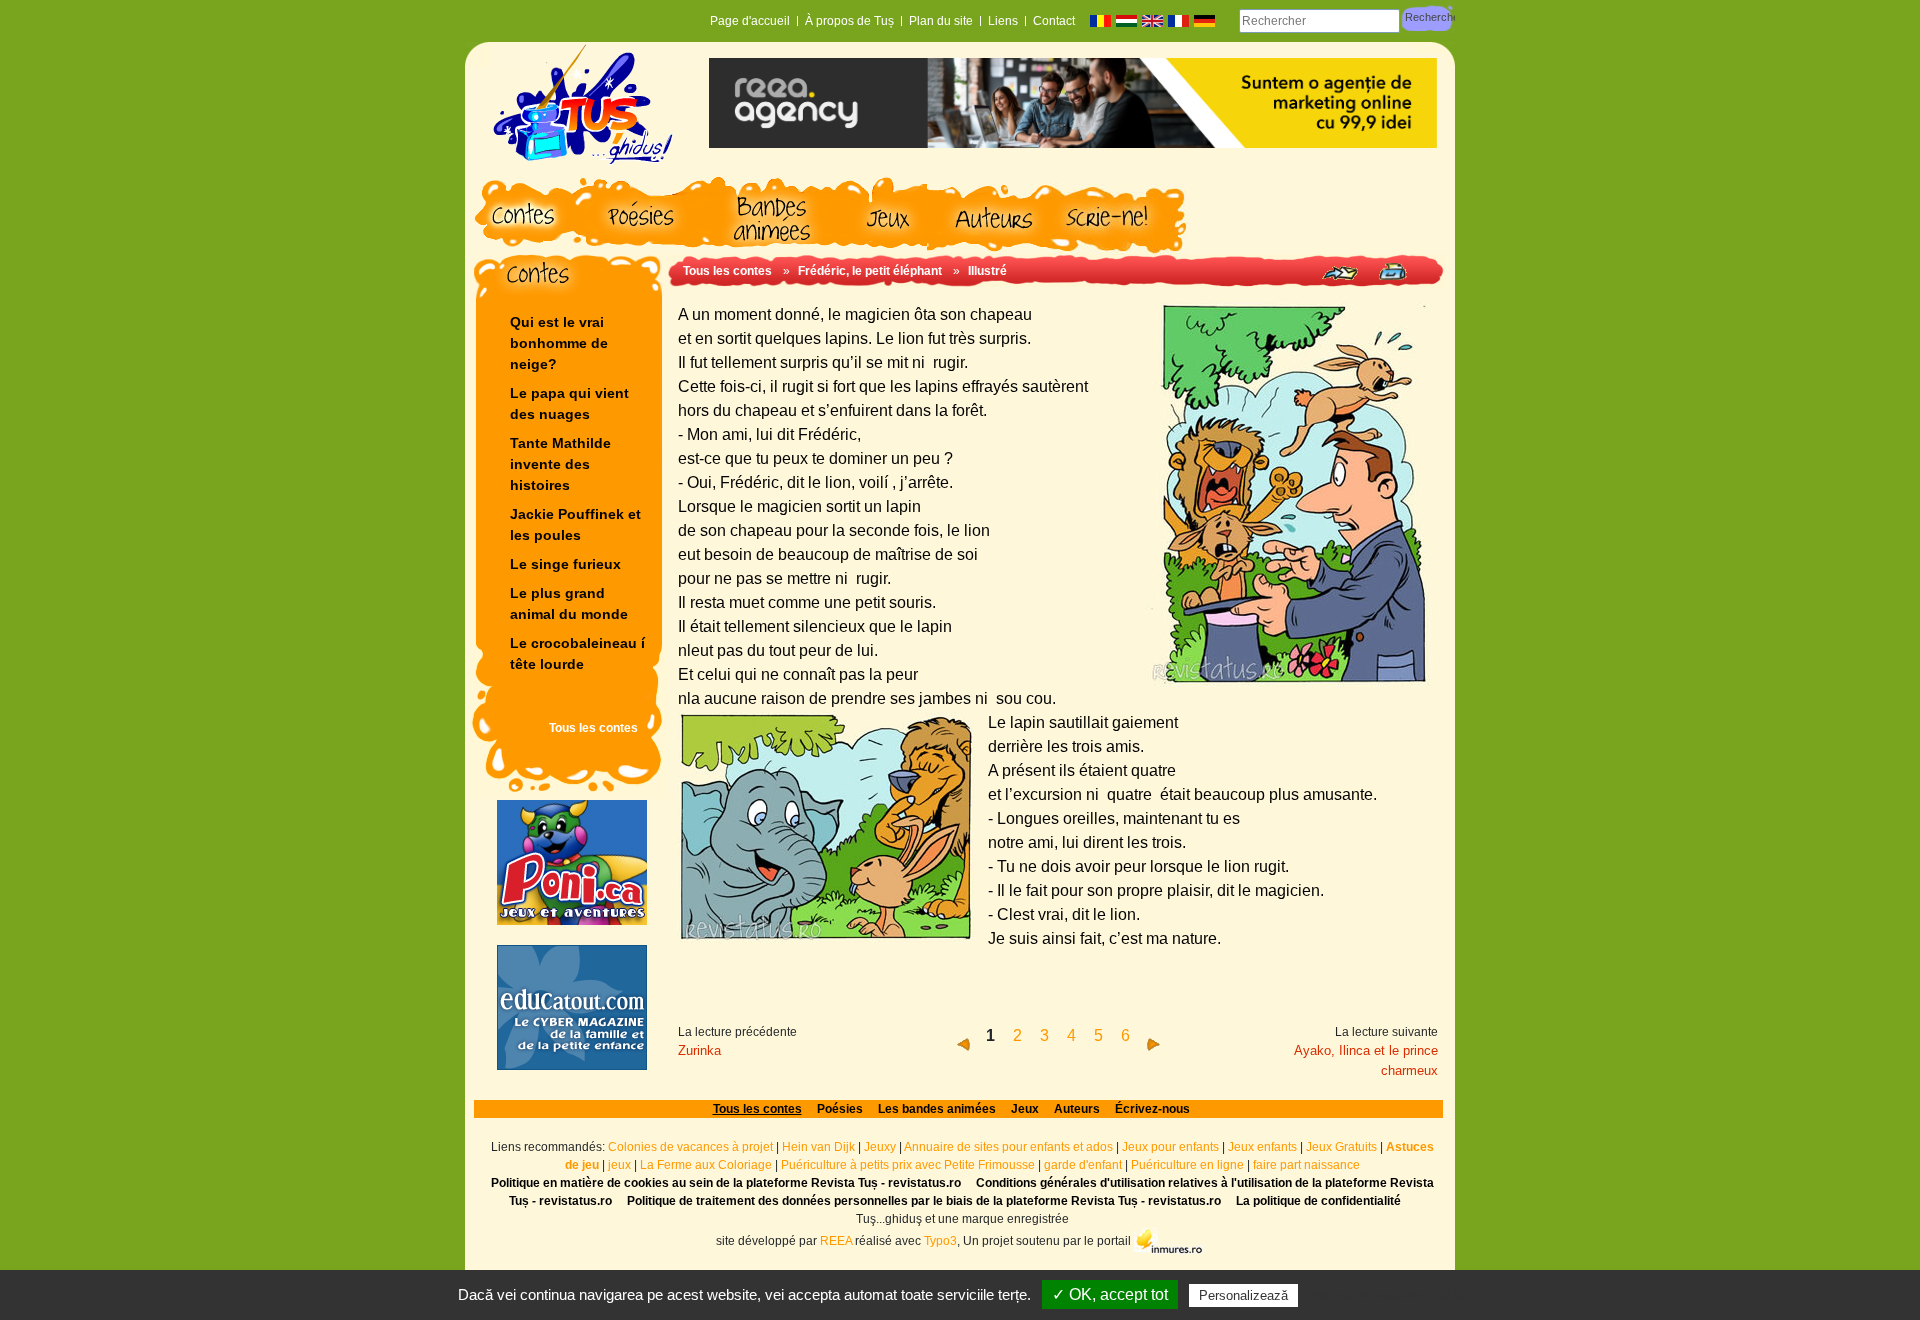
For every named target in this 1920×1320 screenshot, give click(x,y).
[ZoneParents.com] (572, 862)
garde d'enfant (1083, 1165)
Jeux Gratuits (1341, 1147)
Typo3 (940, 1241)
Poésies (840, 1109)
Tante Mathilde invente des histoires (560, 464)
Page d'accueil (750, 21)
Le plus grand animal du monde (569, 603)
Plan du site (941, 21)
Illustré (987, 271)
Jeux (1025, 1109)
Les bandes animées (937, 1109)
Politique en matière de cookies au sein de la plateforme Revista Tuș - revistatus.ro (726, 1183)
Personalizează (1243, 1295)
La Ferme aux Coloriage (706, 1165)
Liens (1003, 21)
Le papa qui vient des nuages (569, 403)
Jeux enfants (1262, 1147)
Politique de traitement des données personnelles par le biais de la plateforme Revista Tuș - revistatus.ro (924, 1201)
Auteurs (1077, 1109)
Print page (1392, 271)
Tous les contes (593, 728)
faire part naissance (1306, 1165)
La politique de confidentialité (1318, 1201)
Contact (1054, 21)
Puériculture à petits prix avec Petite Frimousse (908, 1165)
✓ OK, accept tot (1110, 1294)
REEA (836, 1241)
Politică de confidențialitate (1392, 1295)
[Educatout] (572, 1007)
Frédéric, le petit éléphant (871, 271)
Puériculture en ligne (1187, 1165)
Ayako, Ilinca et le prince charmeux (1366, 1060)
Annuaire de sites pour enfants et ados (1008, 1147)
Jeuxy (880, 1147)
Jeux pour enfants (1170, 1147)
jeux (619, 1165)
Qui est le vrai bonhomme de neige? (559, 343)
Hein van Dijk (818, 1147)
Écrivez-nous (1152, 1109)
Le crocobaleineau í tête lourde (579, 653)
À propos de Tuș (849, 21)
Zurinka (699, 1050)
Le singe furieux (565, 564)
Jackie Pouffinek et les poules (575, 524)
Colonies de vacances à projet (690, 1147)
